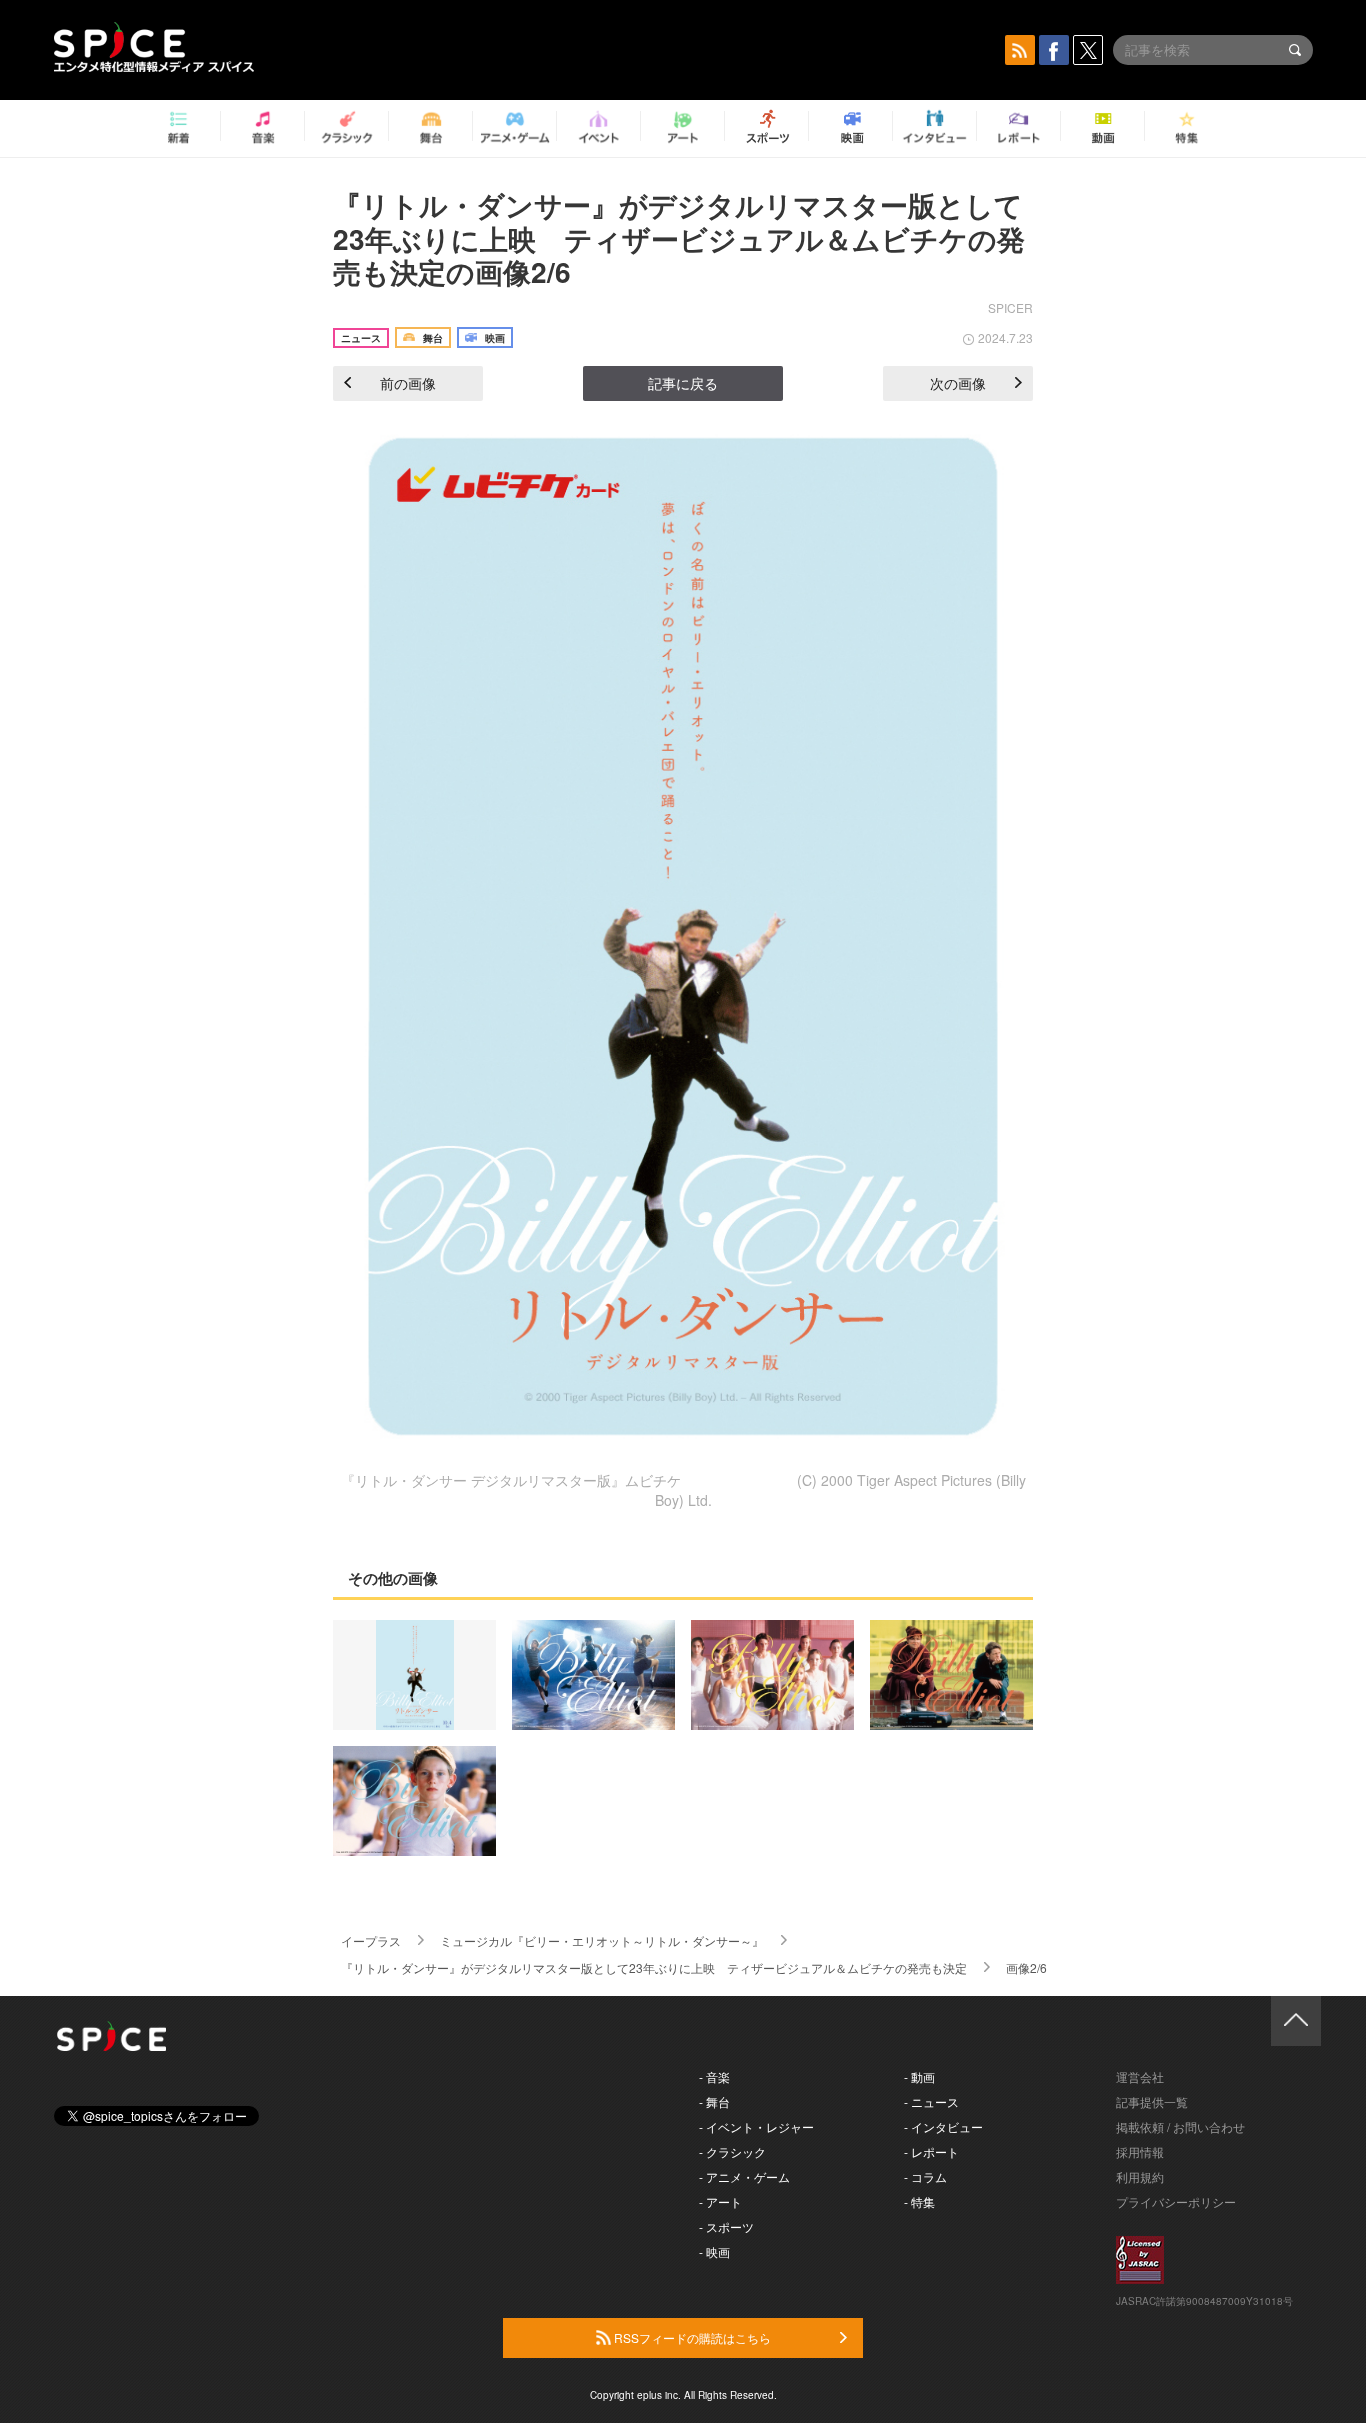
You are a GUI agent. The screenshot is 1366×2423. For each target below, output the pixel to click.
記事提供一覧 (1152, 2101)
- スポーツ (726, 2226)
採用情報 (1140, 2151)
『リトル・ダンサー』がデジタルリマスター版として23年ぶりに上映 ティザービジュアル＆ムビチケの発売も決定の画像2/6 (679, 238)
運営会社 (1140, 2076)
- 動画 (919, 2076)
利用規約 (1140, 2176)
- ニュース (931, 2101)
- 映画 (714, 2251)
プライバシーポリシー (1176, 2201)
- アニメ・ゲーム (744, 2176)
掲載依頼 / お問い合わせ (1180, 2126)
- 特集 (919, 2201)
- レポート (931, 2151)
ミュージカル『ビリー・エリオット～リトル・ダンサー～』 (602, 1940)
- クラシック (732, 2151)
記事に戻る (683, 383)
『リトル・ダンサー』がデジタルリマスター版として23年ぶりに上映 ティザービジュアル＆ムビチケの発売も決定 (654, 1967)
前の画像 (408, 383)
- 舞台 (714, 2101)
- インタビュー (943, 2126)
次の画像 (958, 383)
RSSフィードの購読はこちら (691, 2337)
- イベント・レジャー (756, 2126)
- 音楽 (714, 2076)
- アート (720, 2201)
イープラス (371, 1940)
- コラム (925, 2176)
